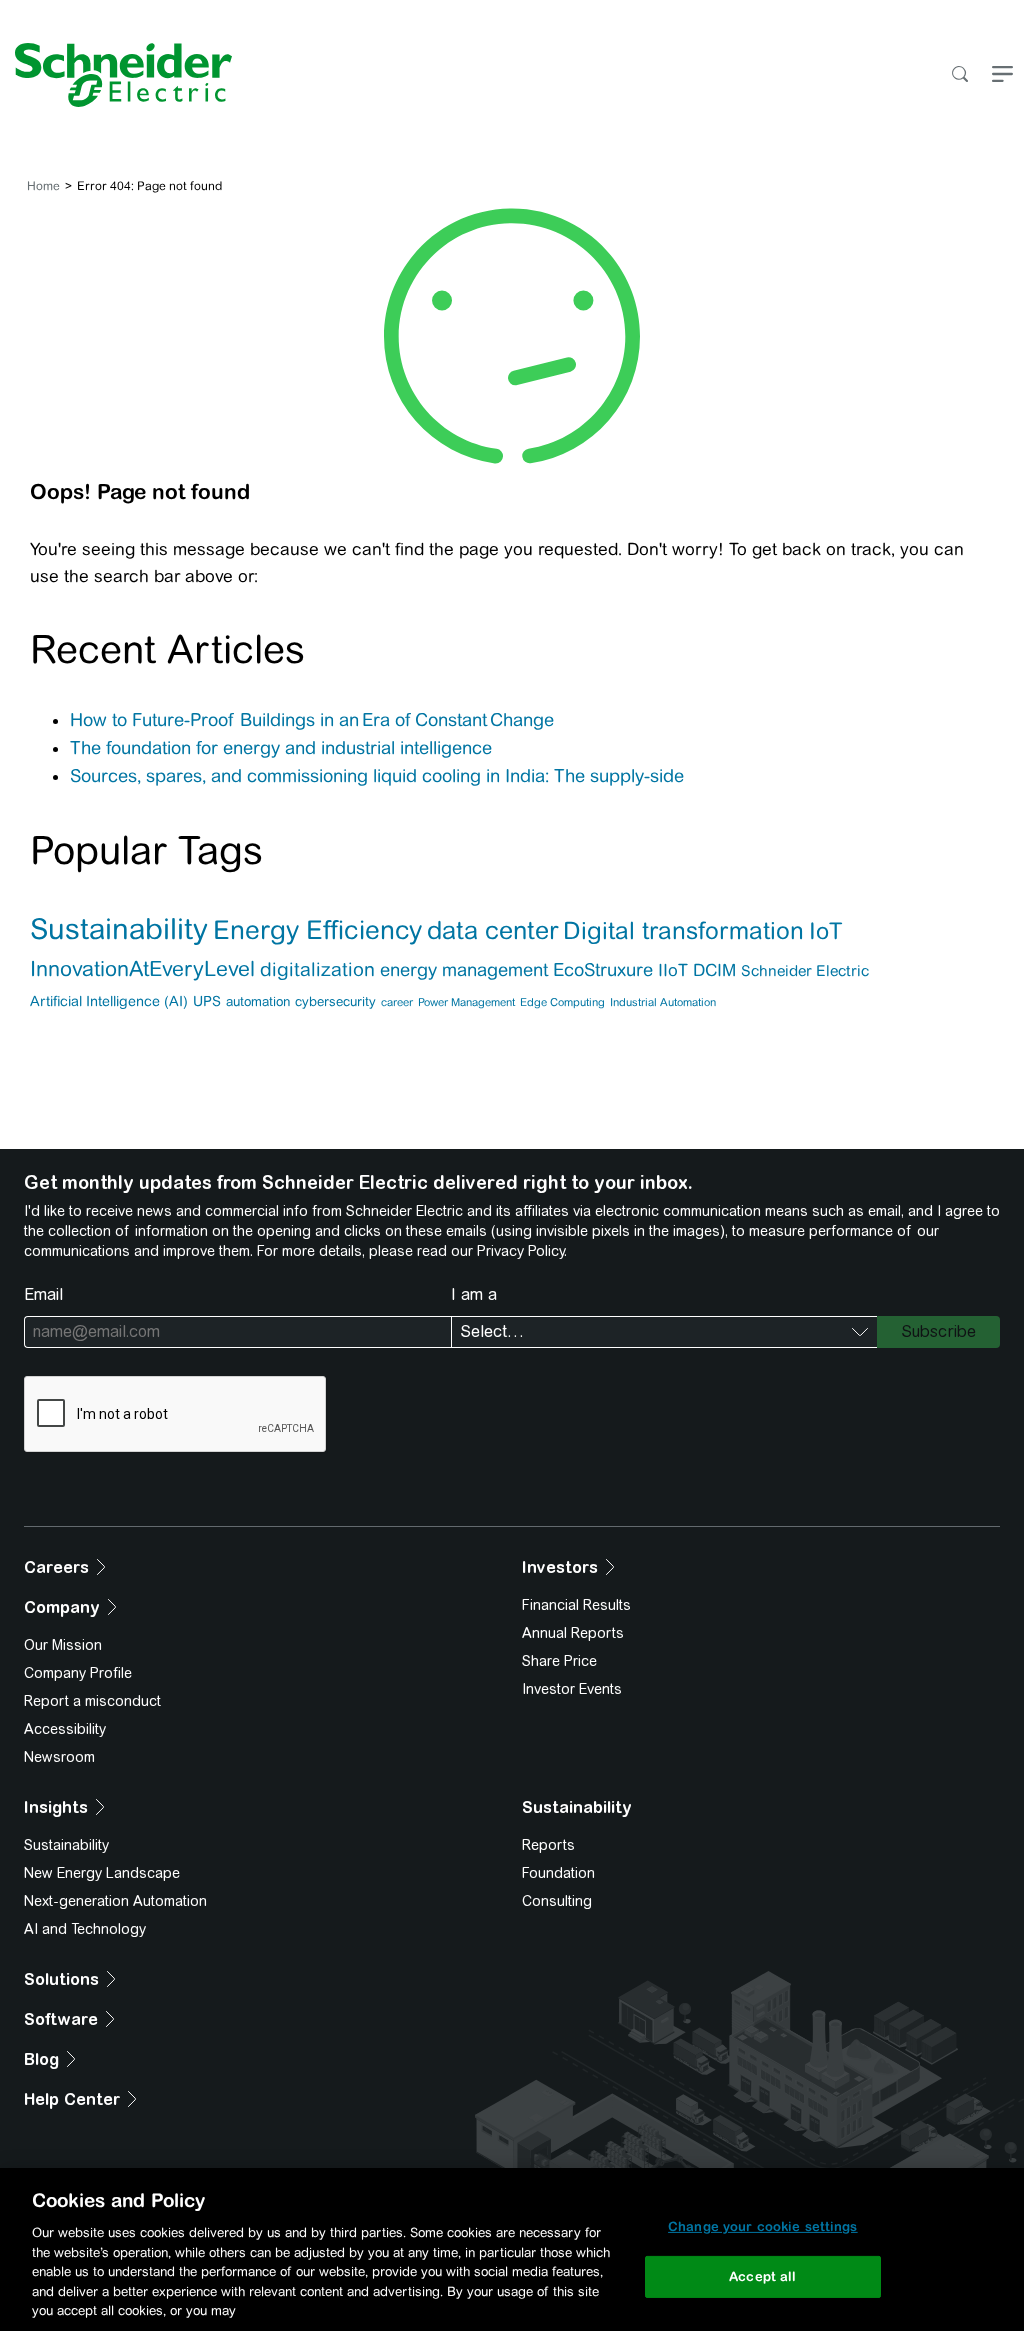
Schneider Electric (805, 970)
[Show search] (959, 75)
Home (43, 186)
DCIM (714, 970)
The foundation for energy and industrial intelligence (281, 748)
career (397, 1002)
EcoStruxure (603, 969)
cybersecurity (335, 1001)
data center (492, 930)
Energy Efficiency (317, 929)
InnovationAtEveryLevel (142, 969)
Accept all (762, 2276)
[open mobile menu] (1002, 75)
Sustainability (119, 929)
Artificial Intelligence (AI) (109, 1001)
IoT (825, 930)
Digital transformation (683, 930)
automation (258, 1001)
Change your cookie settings (763, 2226)
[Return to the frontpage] (116, 75)
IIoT (673, 970)
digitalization (317, 969)
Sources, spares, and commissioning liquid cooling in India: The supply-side (377, 776)
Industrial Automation (663, 1002)
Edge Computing (562, 1002)
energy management (464, 969)
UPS (207, 1001)
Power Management (466, 1002)
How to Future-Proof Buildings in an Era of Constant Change (313, 720)
